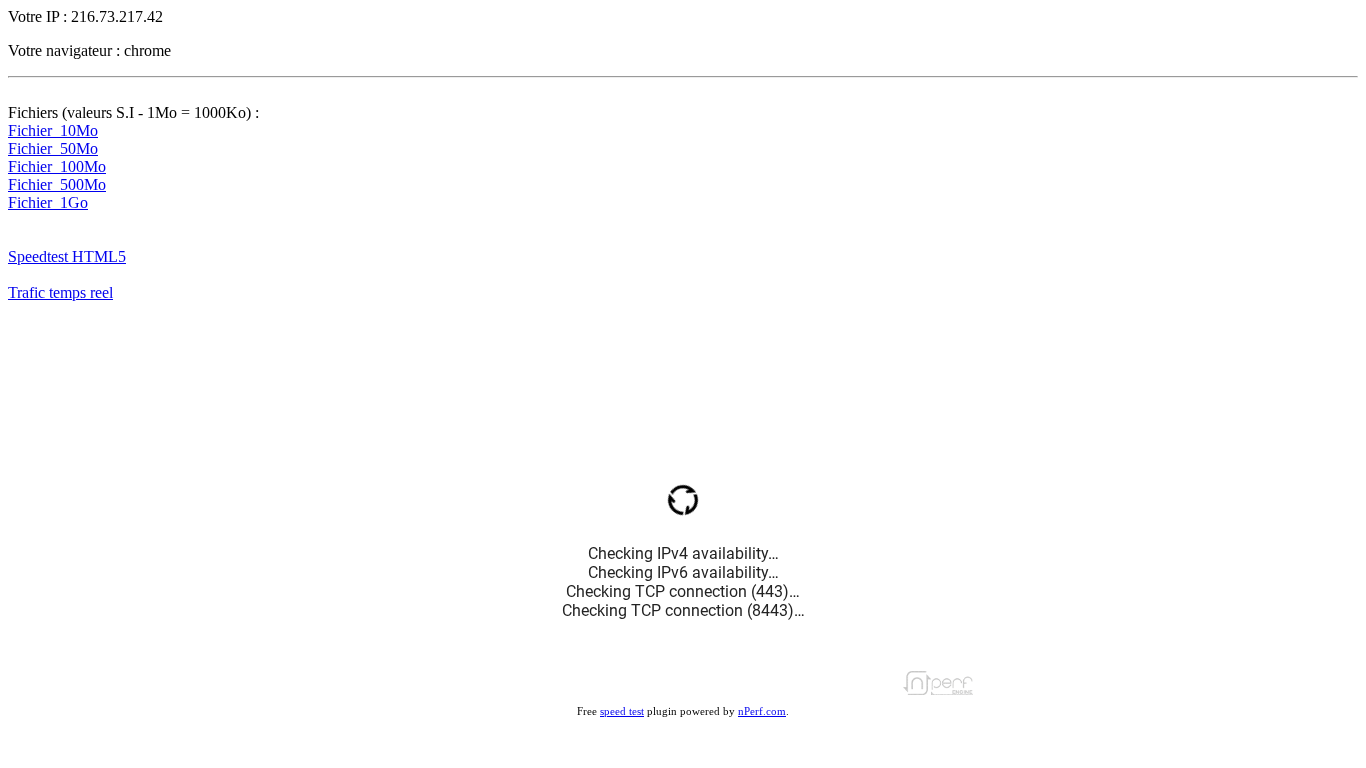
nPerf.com (762, 711)
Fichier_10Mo (53, 130)
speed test (622, 711)
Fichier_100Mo (57, 166)
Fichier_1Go (48, 202)
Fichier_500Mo (57, 184)
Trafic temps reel (60, 292)
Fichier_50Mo (53, 148)
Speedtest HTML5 (67, 256)
